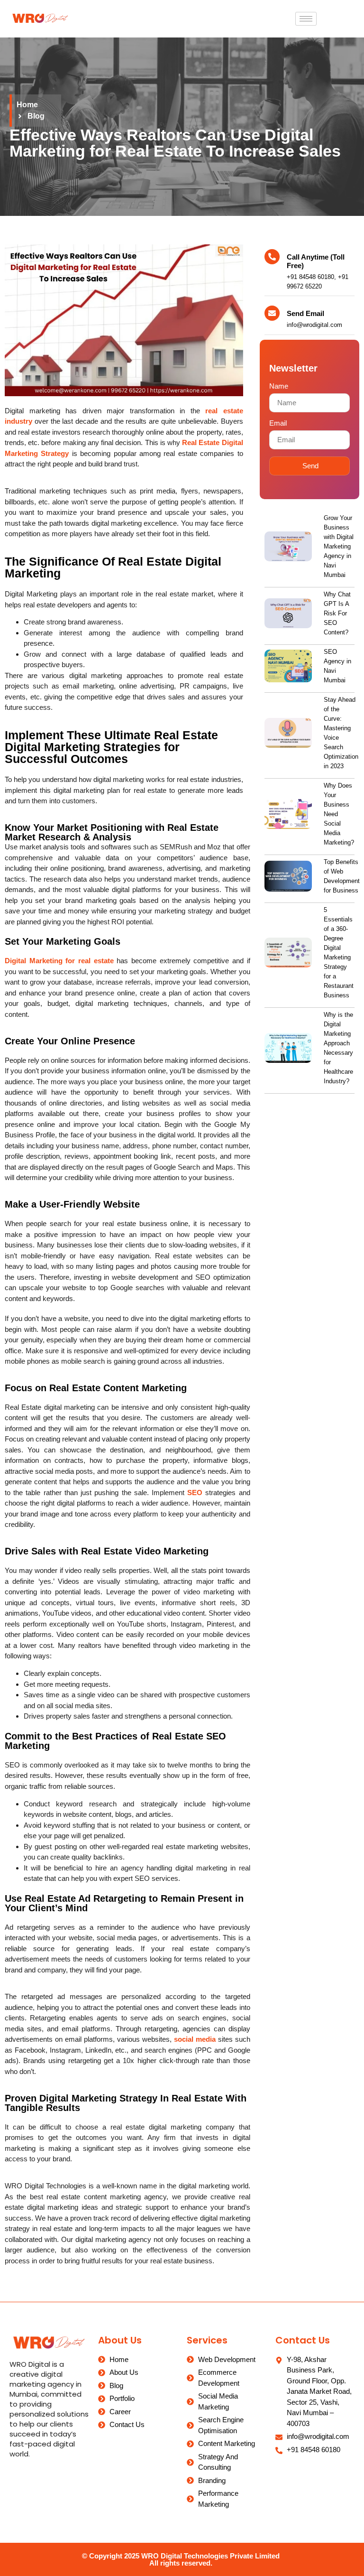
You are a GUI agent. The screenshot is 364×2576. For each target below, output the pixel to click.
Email (278, 423)
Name (279, 386)
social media (195, 2039)
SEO (195, 1493)
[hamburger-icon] (306, 19)
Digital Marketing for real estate (59, 961)
